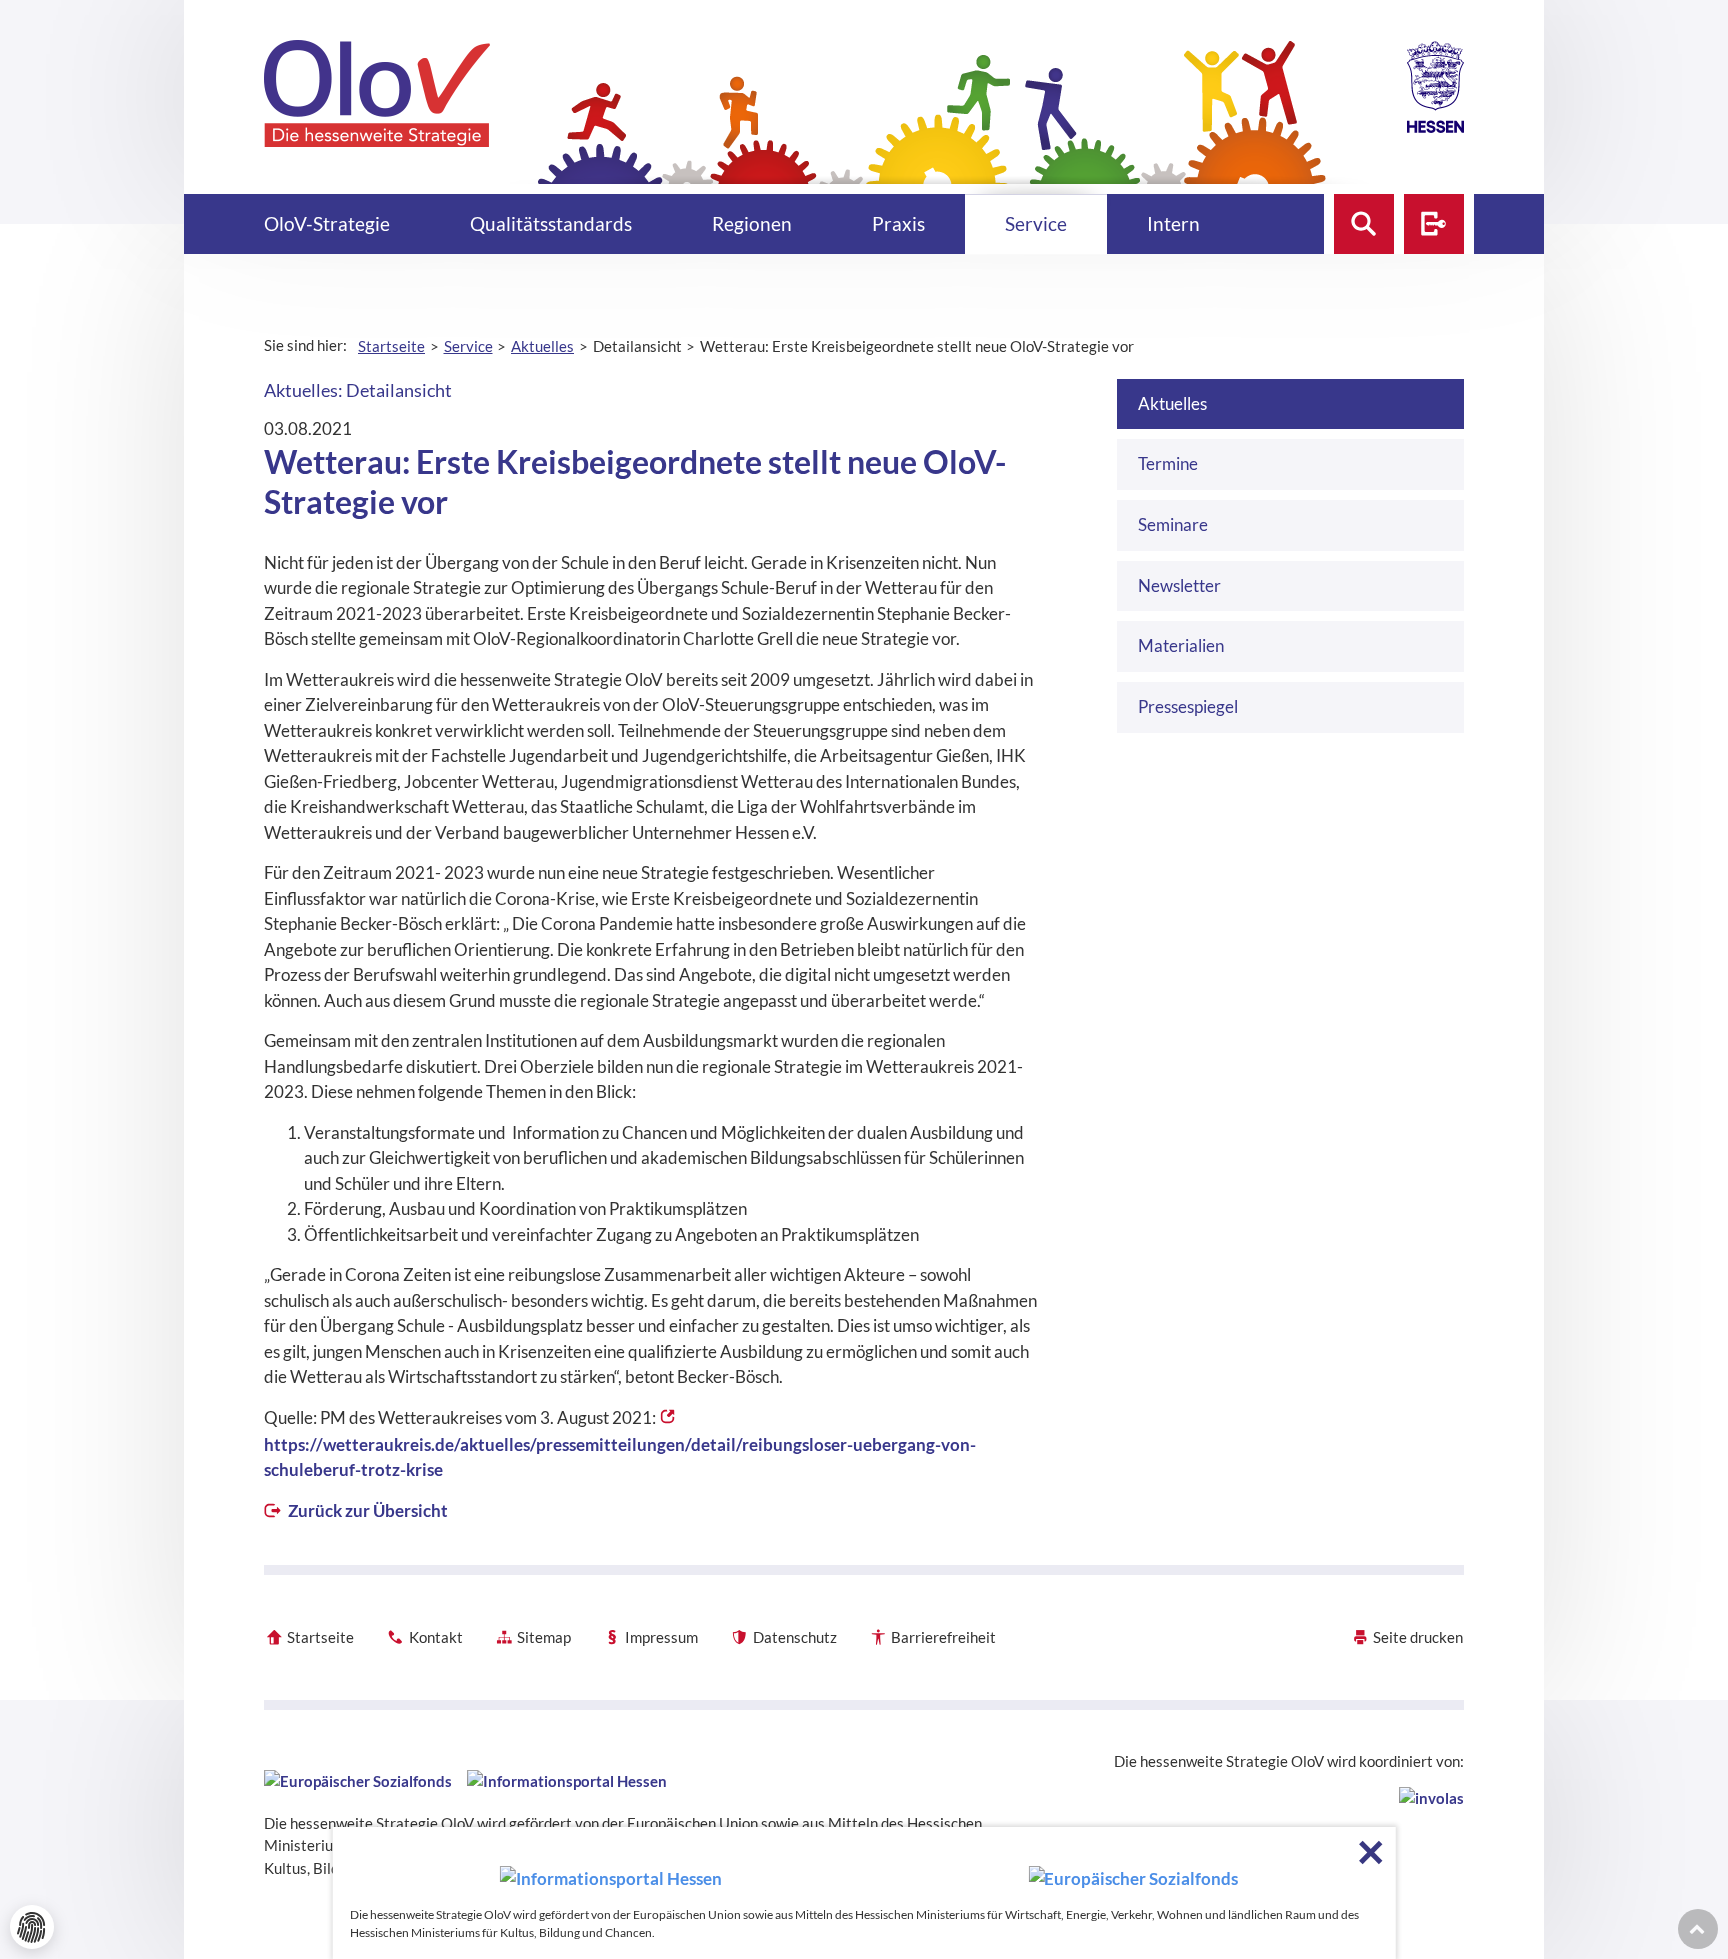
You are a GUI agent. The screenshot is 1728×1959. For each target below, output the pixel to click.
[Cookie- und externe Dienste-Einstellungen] (32, 1927)
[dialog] (864, 1893)
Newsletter (1179, 585)
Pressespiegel (1188, 706)
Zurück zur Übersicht (366, 1510)
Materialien (1181, 645)
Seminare (1173, 524)
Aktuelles (1172, 403)
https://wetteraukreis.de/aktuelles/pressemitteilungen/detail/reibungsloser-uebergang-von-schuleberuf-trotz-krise (620, 1457)
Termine (1168, 463)
